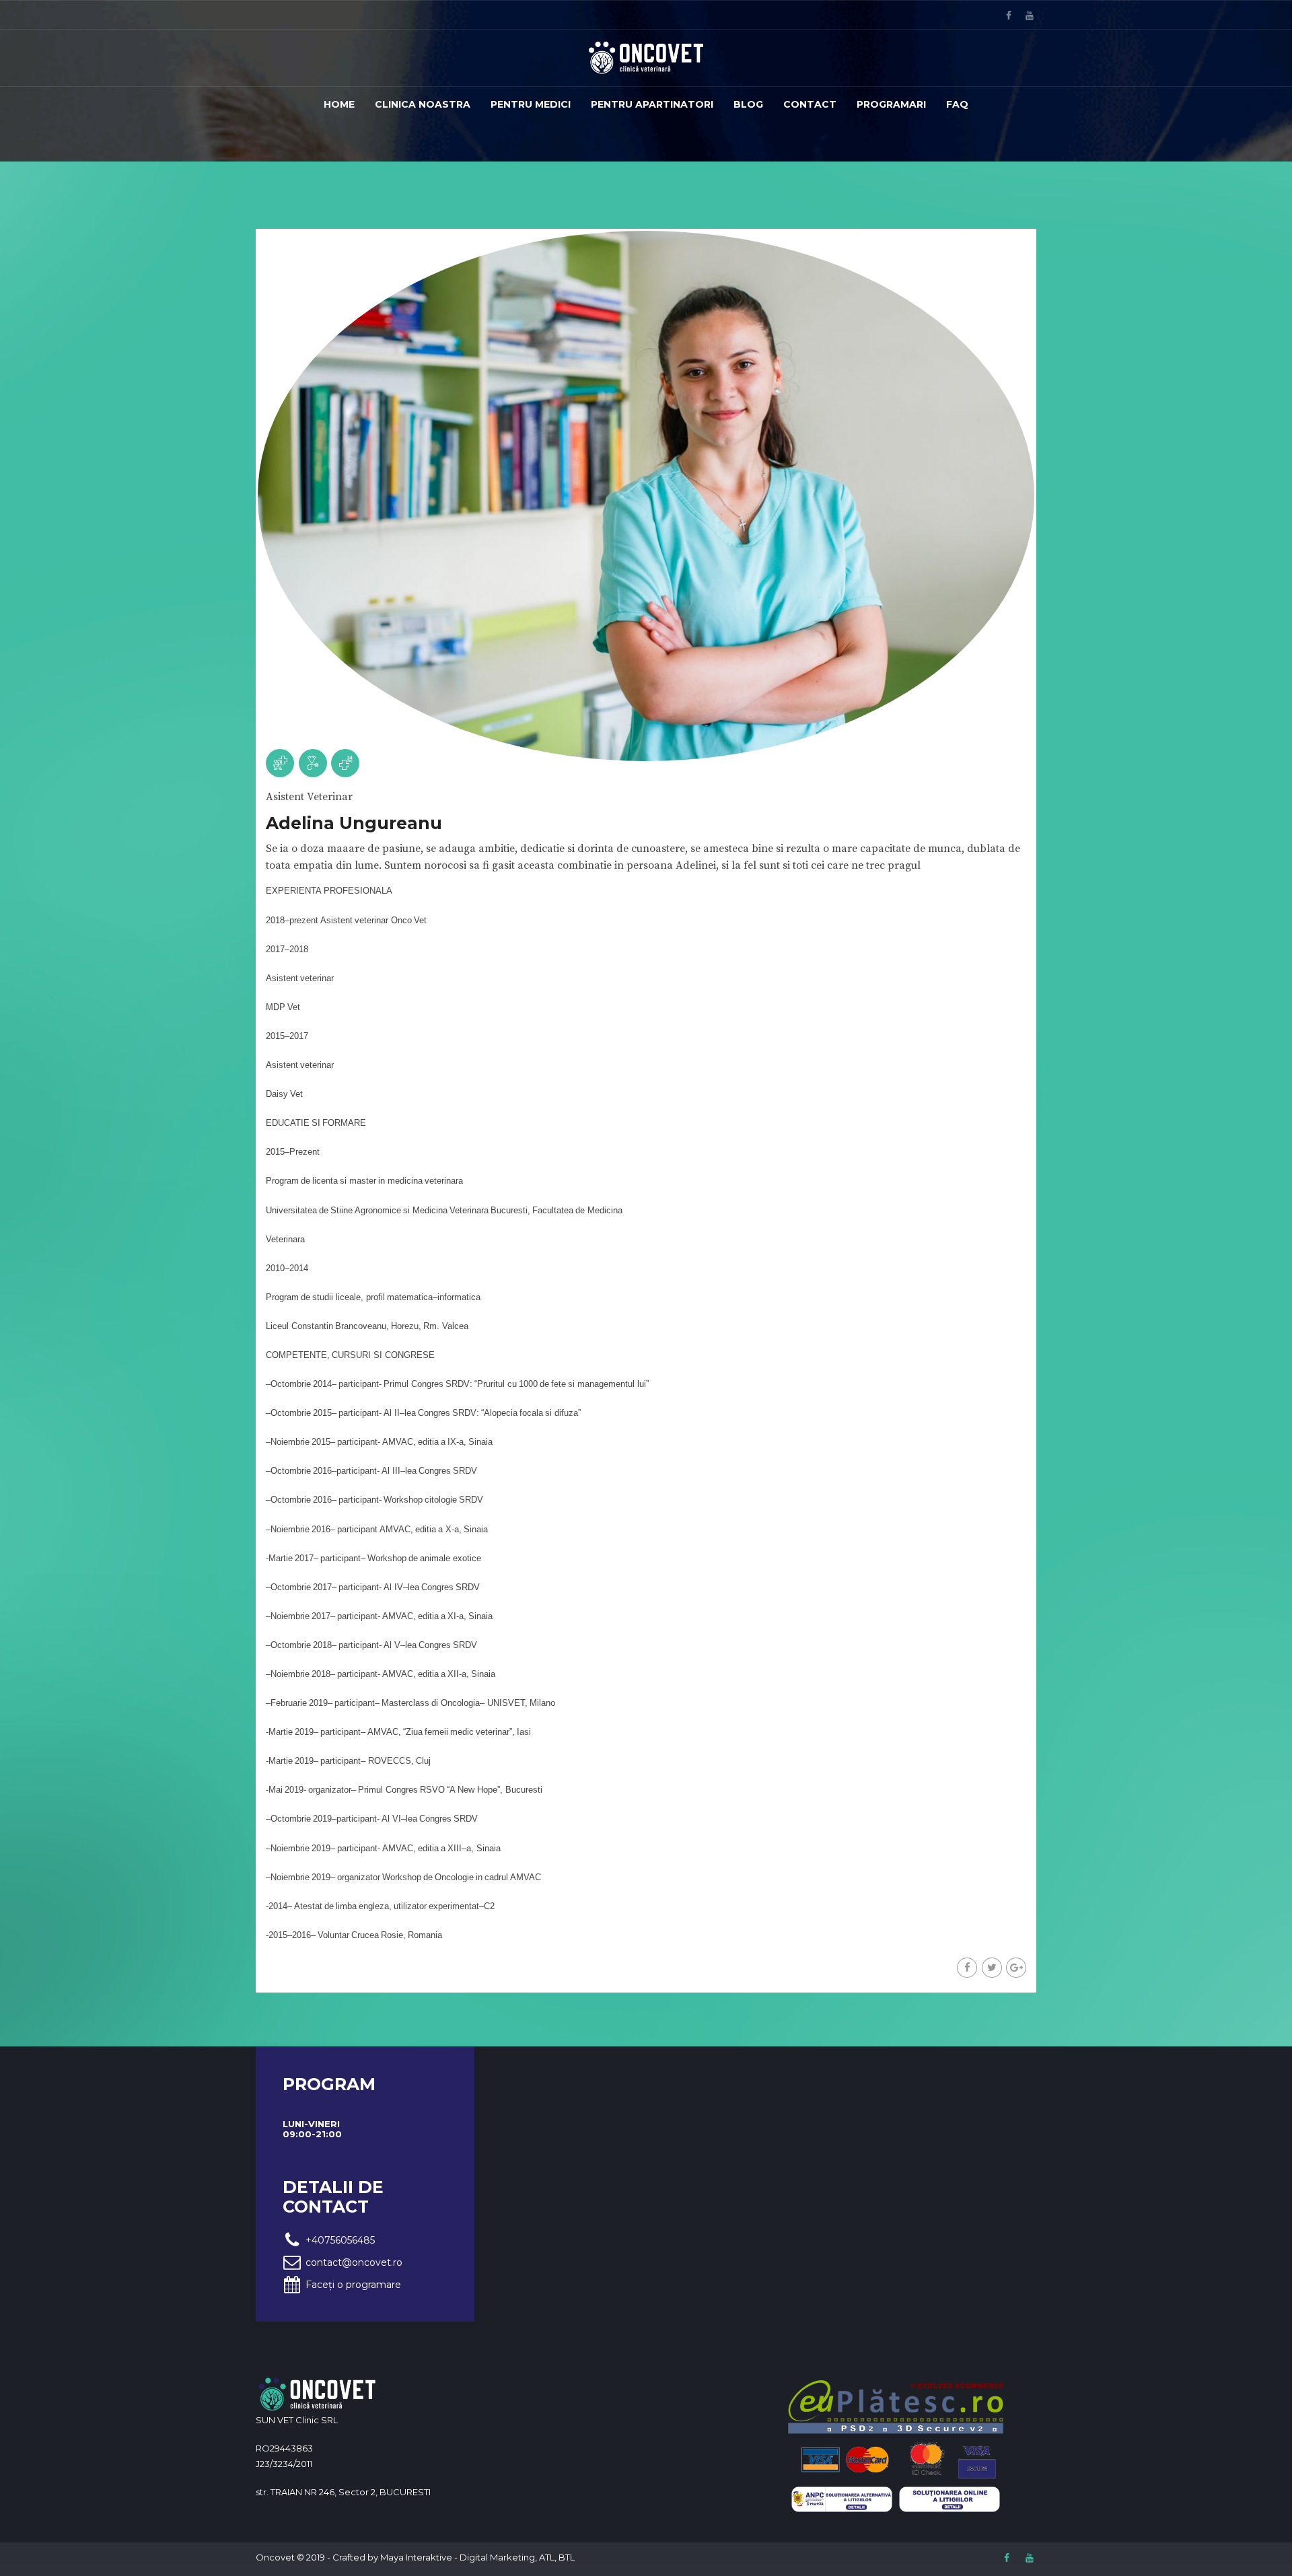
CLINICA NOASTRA (423, 104)
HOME (339, 104)
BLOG (748, 104)
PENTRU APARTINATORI (652, 104)
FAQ (957, 104)
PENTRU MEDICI (531, 104)
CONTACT (810, 104)
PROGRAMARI (891, 104)
